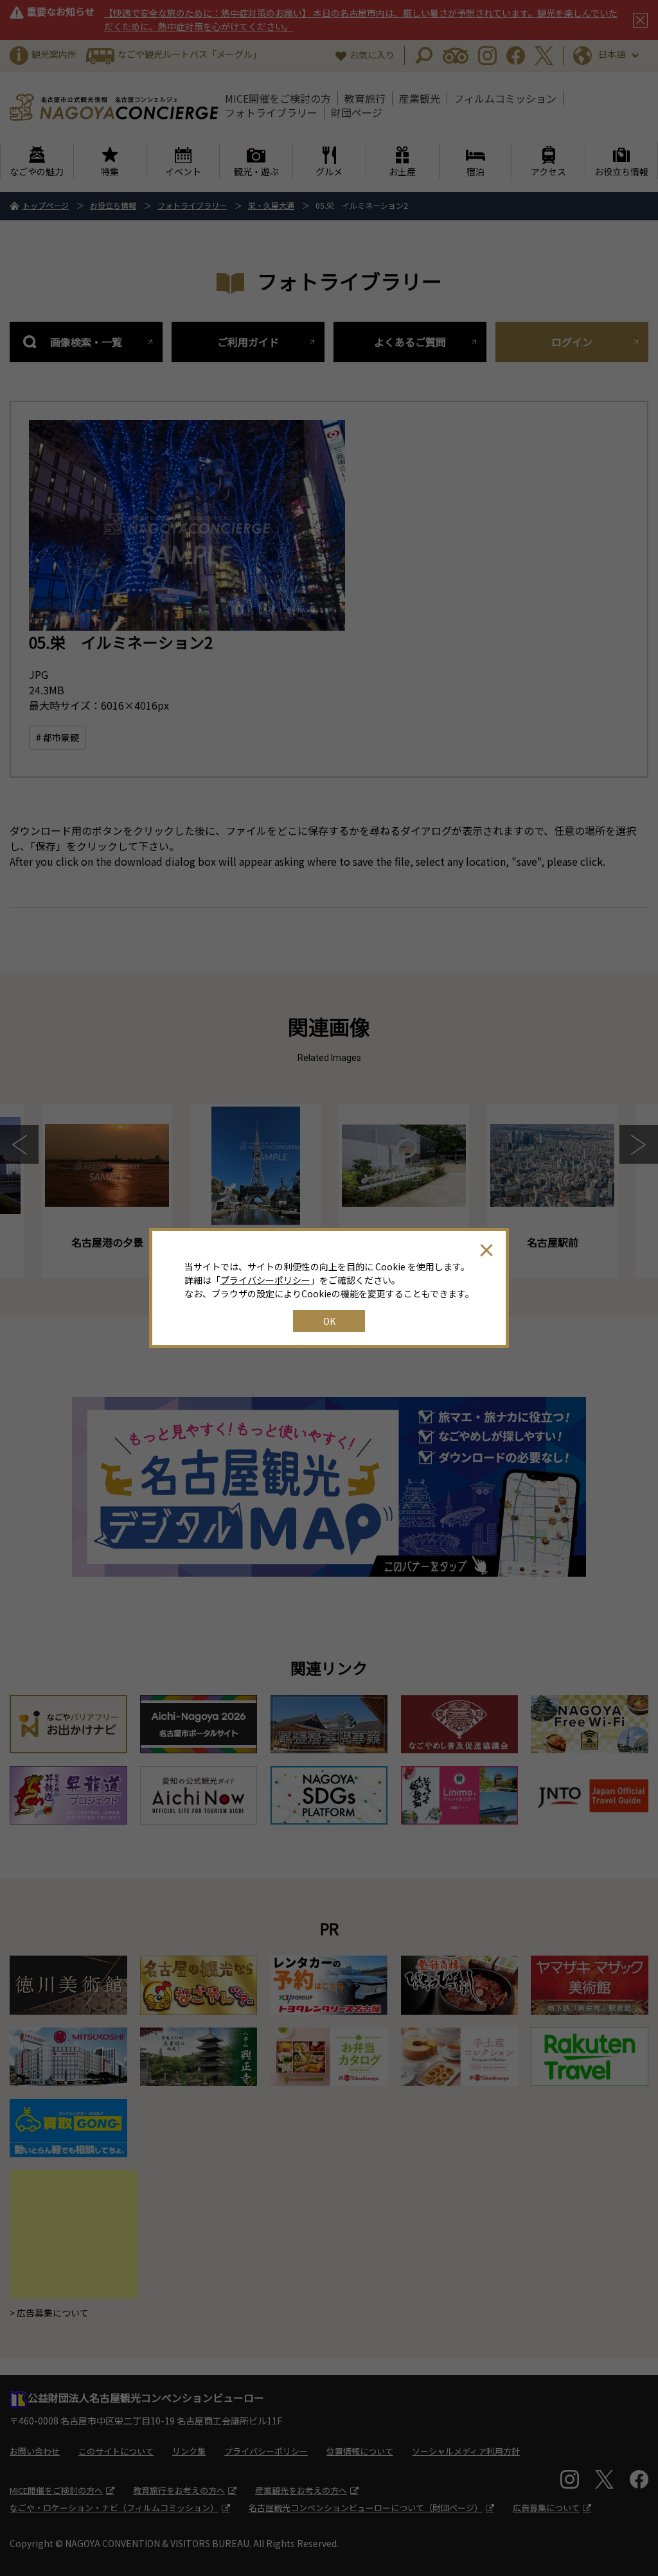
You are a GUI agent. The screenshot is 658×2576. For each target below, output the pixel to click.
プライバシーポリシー (265, 1280)
